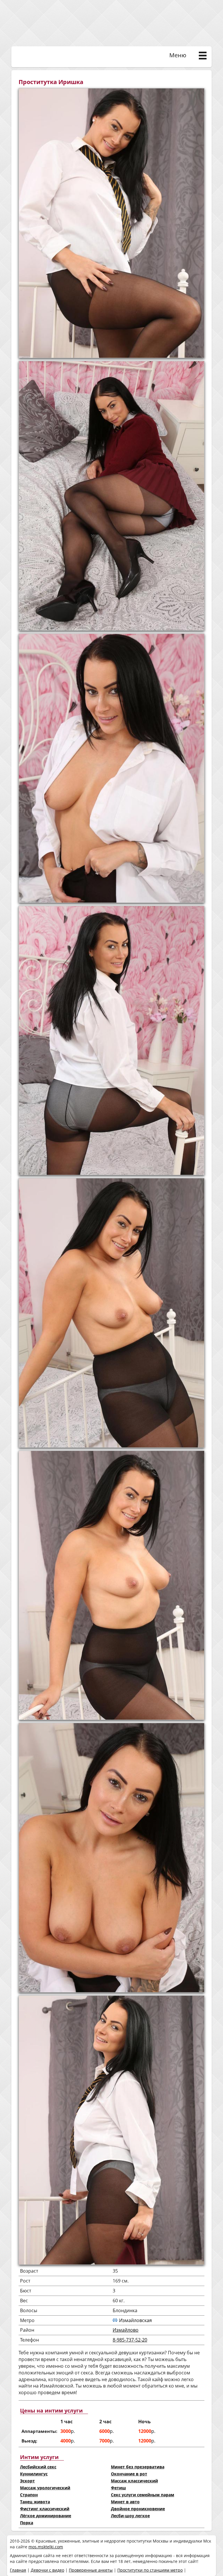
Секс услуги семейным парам (143, 2495)
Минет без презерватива (138, 2467)
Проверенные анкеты (91, 2570)
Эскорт (27, 2481)
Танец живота (35, 2502)
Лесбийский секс (38, 2467)
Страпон (29, 2495)
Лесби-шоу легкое (130, 2516)
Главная (18, 2570)
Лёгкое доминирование (46, 2516)
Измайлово (126, 2330)
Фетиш (118, 2488)
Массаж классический (134, 2481)
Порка (27, 2523)
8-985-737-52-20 (130, 2340)
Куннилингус (34, 2474)
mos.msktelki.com (46, 2547)
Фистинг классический (45, 2509)
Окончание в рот (129, 2474)
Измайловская (135, 2320)
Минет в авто (125, 2502)
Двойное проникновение (138, 2509)
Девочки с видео (47, 2570)
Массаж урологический (45, 2488)
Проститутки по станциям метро (150, 2570)
